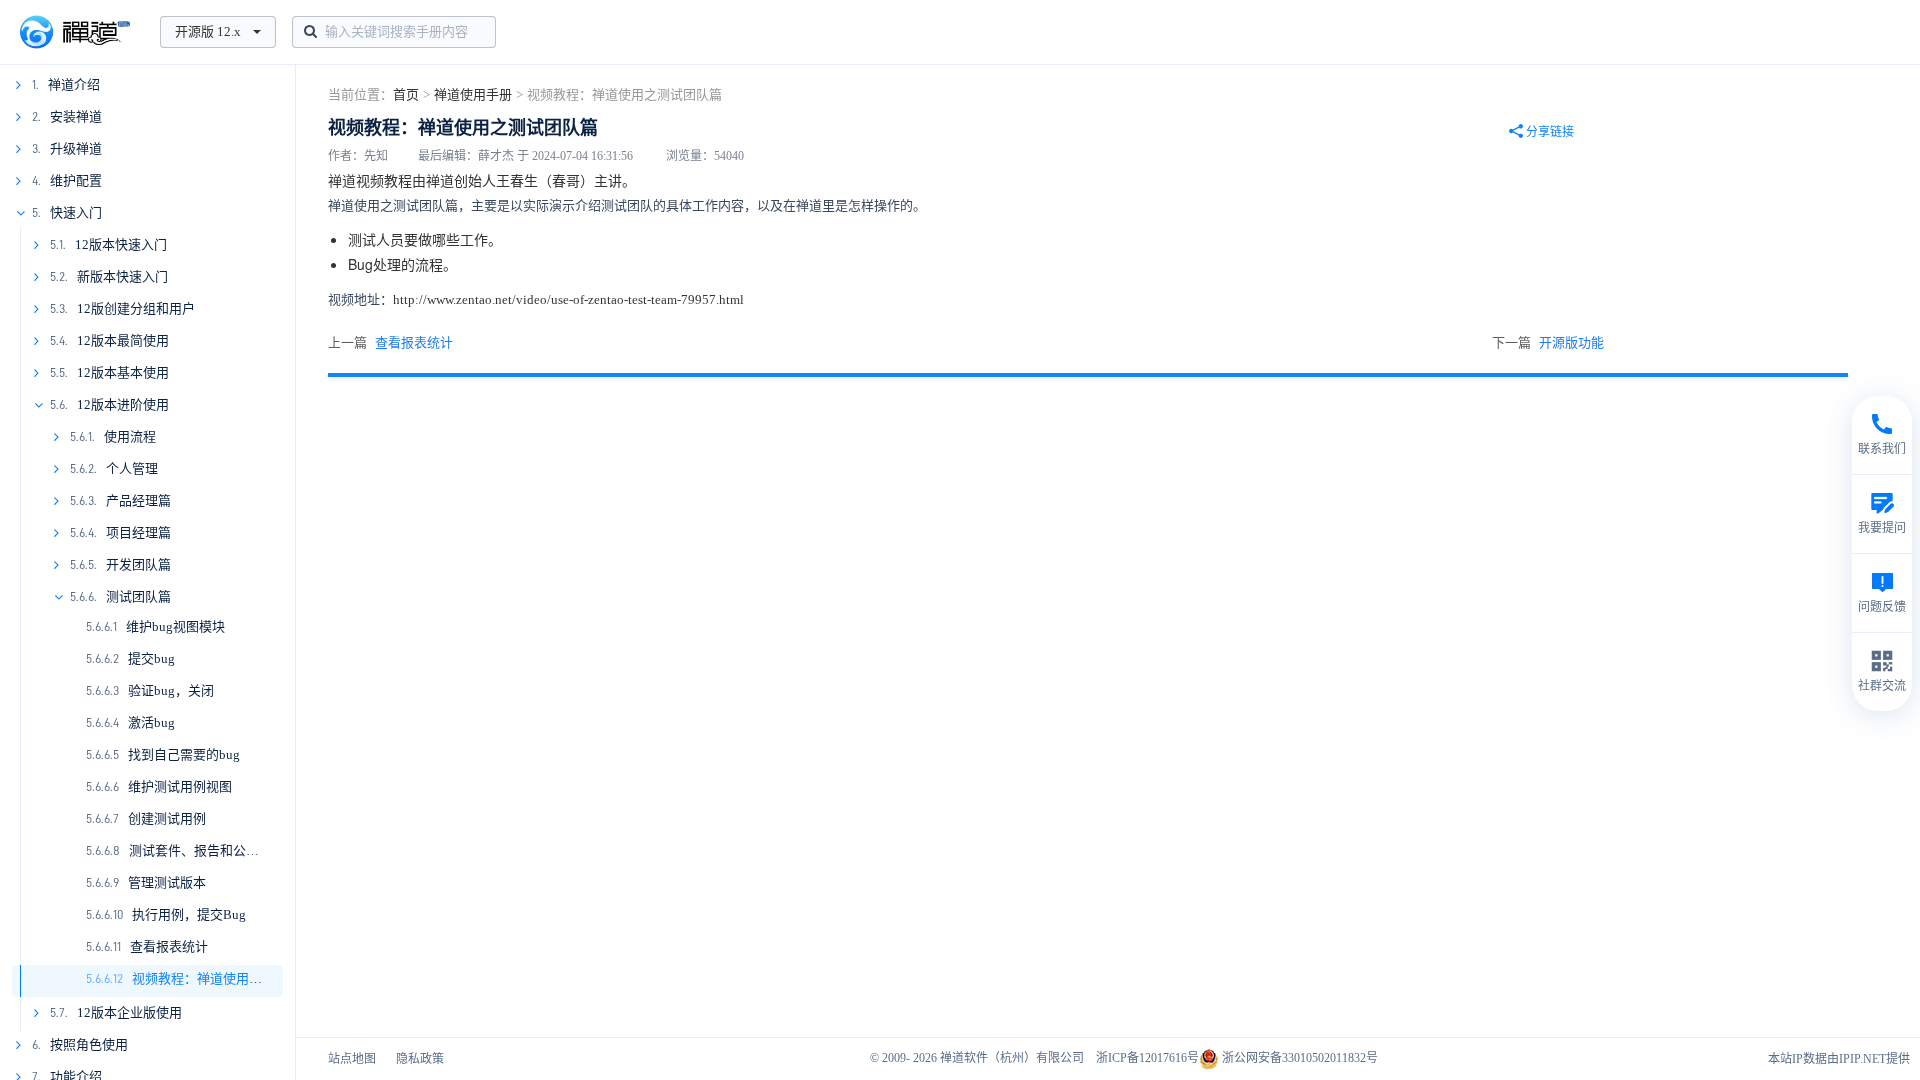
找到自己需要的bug (184, 754)
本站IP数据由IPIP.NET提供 (1839, 1059)
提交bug (151, 658)
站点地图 (352, 1059)
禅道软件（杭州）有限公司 (1012, 1058)
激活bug (151, 722)
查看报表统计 (169, 946)
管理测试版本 (167, 882)
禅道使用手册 (473, 94)
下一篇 (1548, 342)
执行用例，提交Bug (189, 914)
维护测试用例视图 (180, 786)
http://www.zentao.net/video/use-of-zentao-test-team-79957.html (568, 299)
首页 (406, 94)
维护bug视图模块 (175, 626)
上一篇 (390, 342)
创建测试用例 (167, 818)
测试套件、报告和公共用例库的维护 (233, 850)
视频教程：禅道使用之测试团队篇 (229, 978)
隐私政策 (420, 1059)
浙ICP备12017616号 (1147, 1058)
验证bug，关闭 (171, 690)
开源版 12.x (208, 31)
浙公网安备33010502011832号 (1298, 1058)
